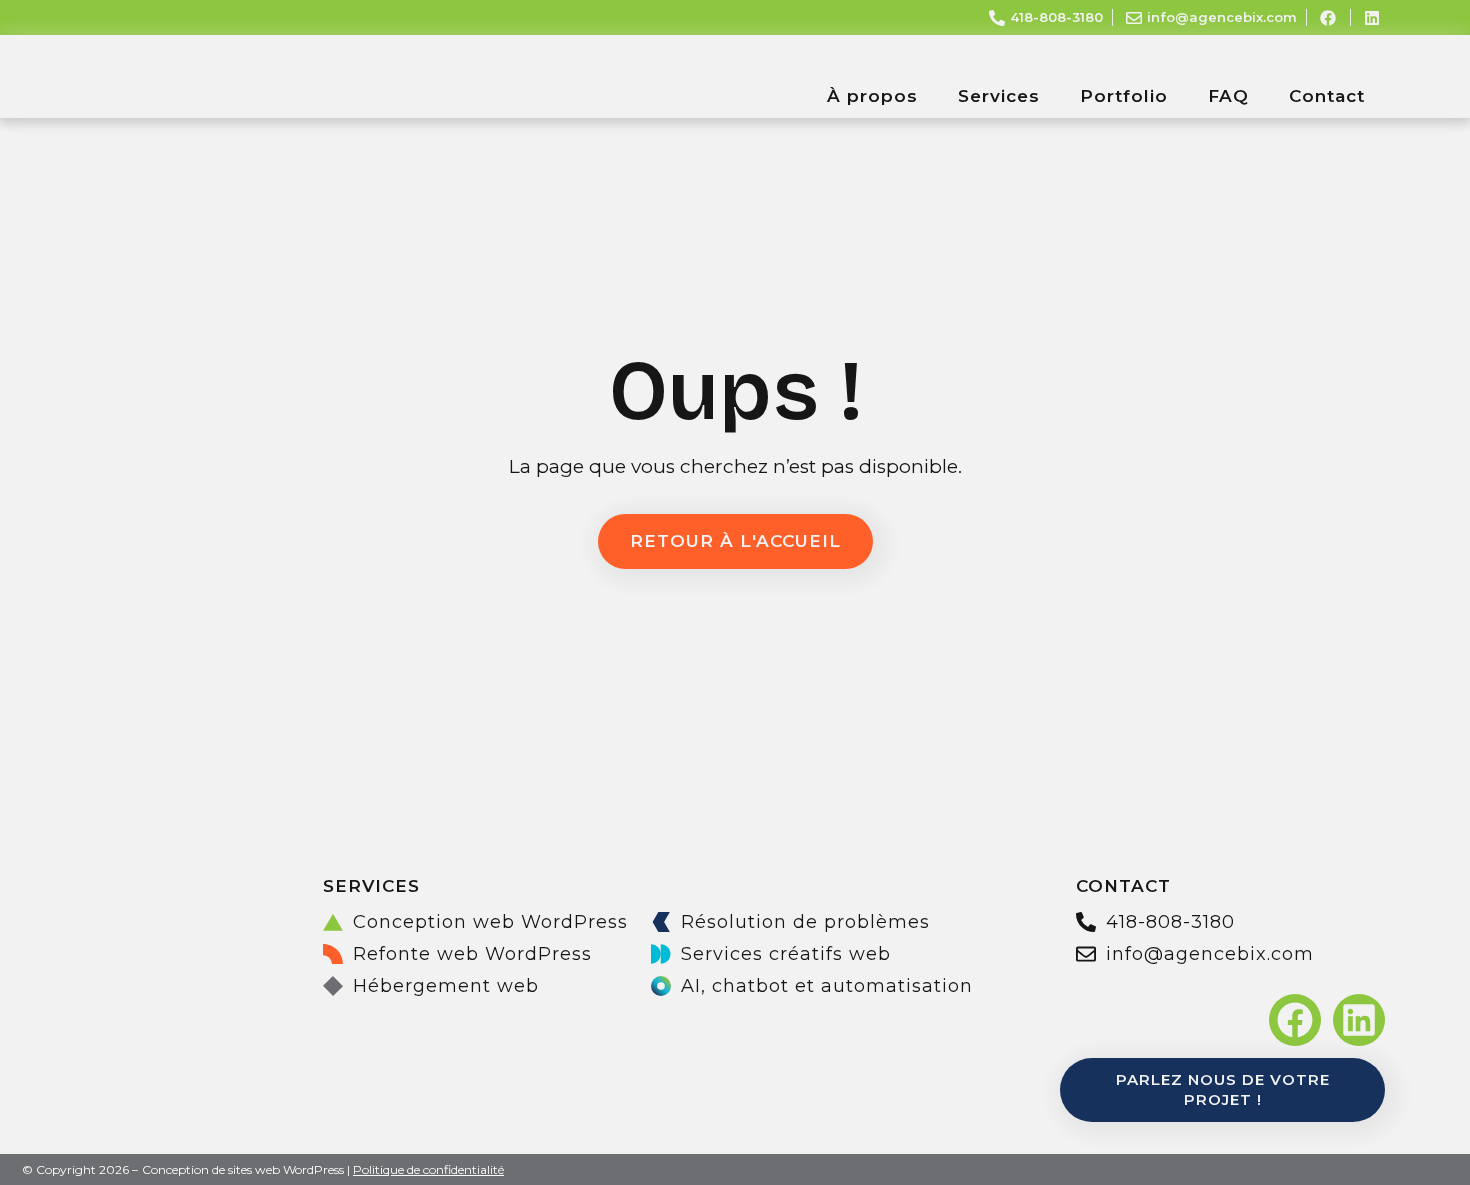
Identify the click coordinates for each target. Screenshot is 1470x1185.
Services (999, 96)
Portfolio (1124, 96)
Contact (1327, 96)
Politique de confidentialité (428, 1169)
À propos (872, 96)
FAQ (1228, 96)
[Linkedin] (1359, 1020)
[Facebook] (1295, 1020)
